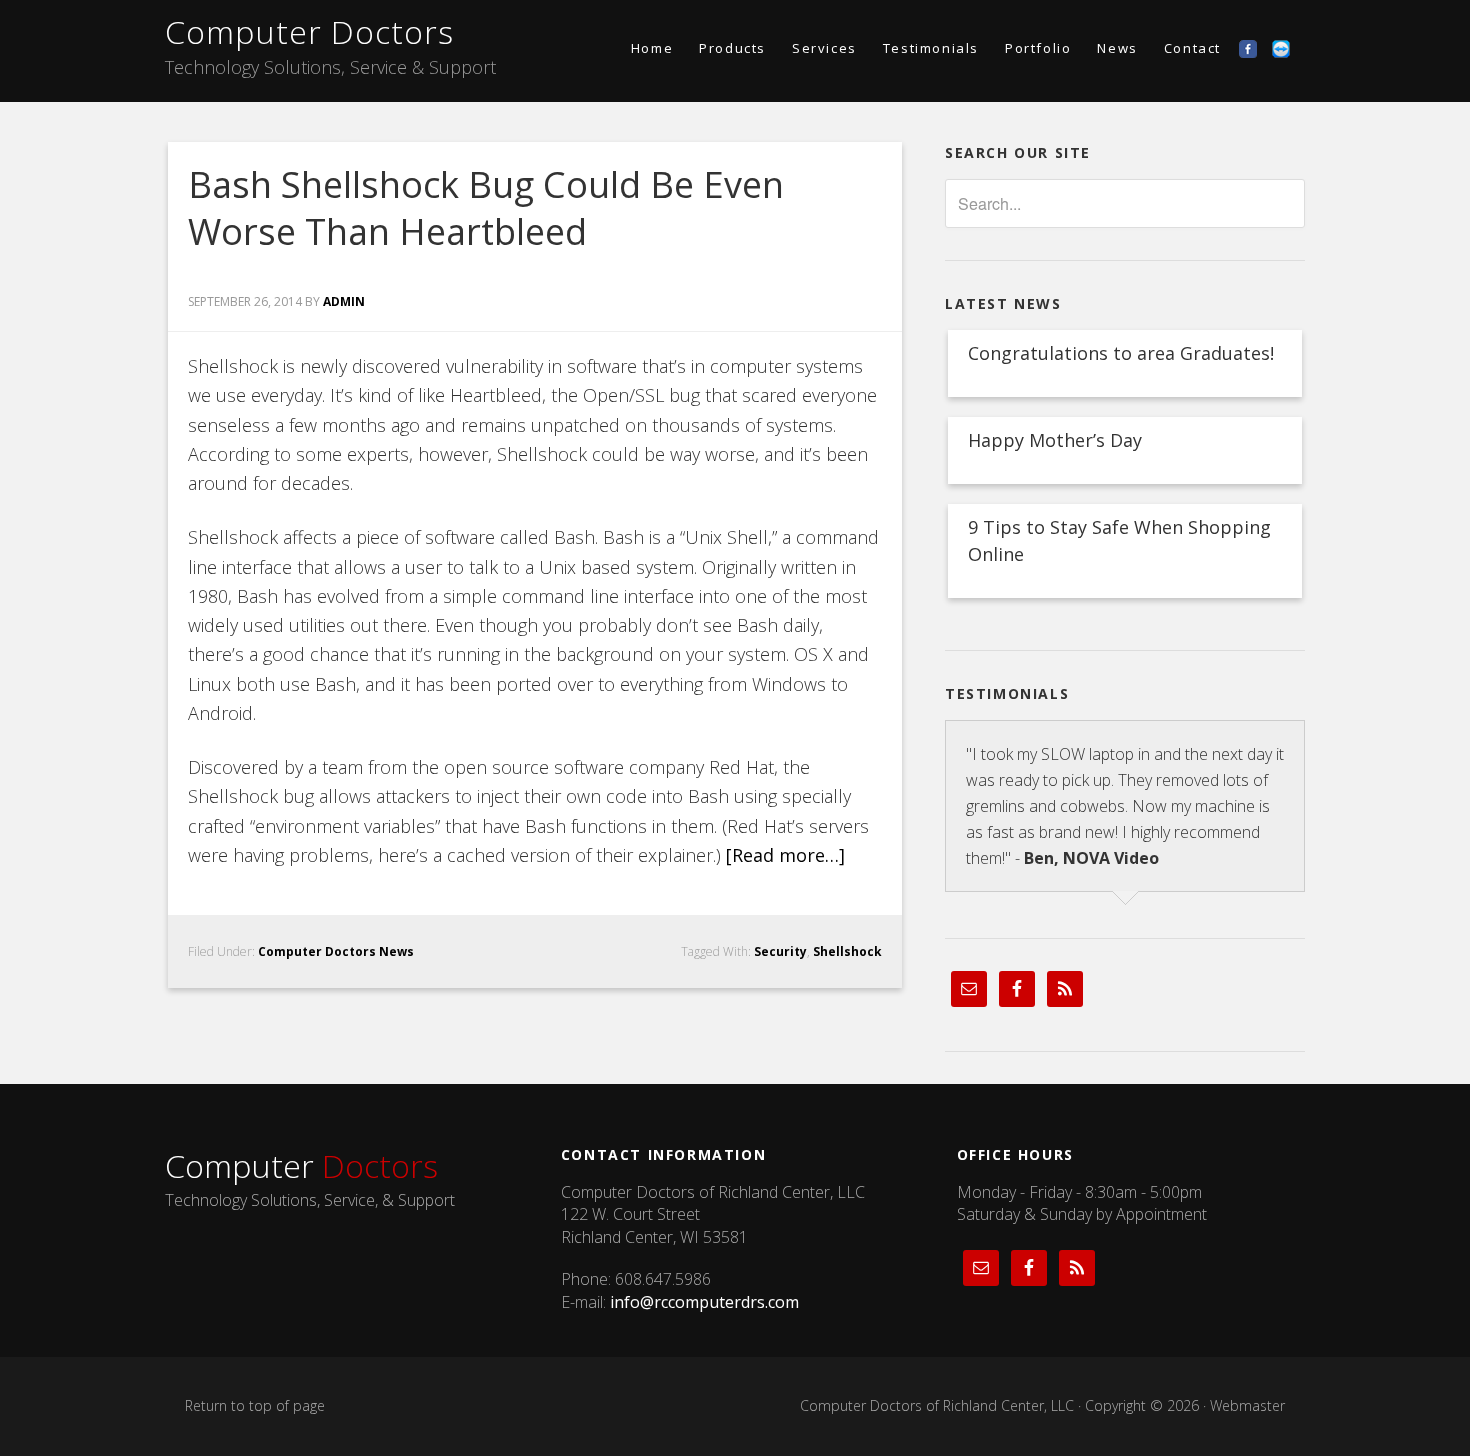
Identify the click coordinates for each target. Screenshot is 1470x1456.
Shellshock (847, 951)
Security (780, 951)
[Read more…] (785, 855)
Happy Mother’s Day (1055, 440)
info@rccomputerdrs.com (704, 1302)
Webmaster (1247, 1405)
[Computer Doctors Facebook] (1255, 49)
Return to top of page (255, 1405)
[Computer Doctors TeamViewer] (1288, 49)
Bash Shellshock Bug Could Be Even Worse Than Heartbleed (486, 208)
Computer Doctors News (336, 951)
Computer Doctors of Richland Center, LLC (937, 1405)
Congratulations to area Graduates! (1121, 353)
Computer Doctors (309, 31)
